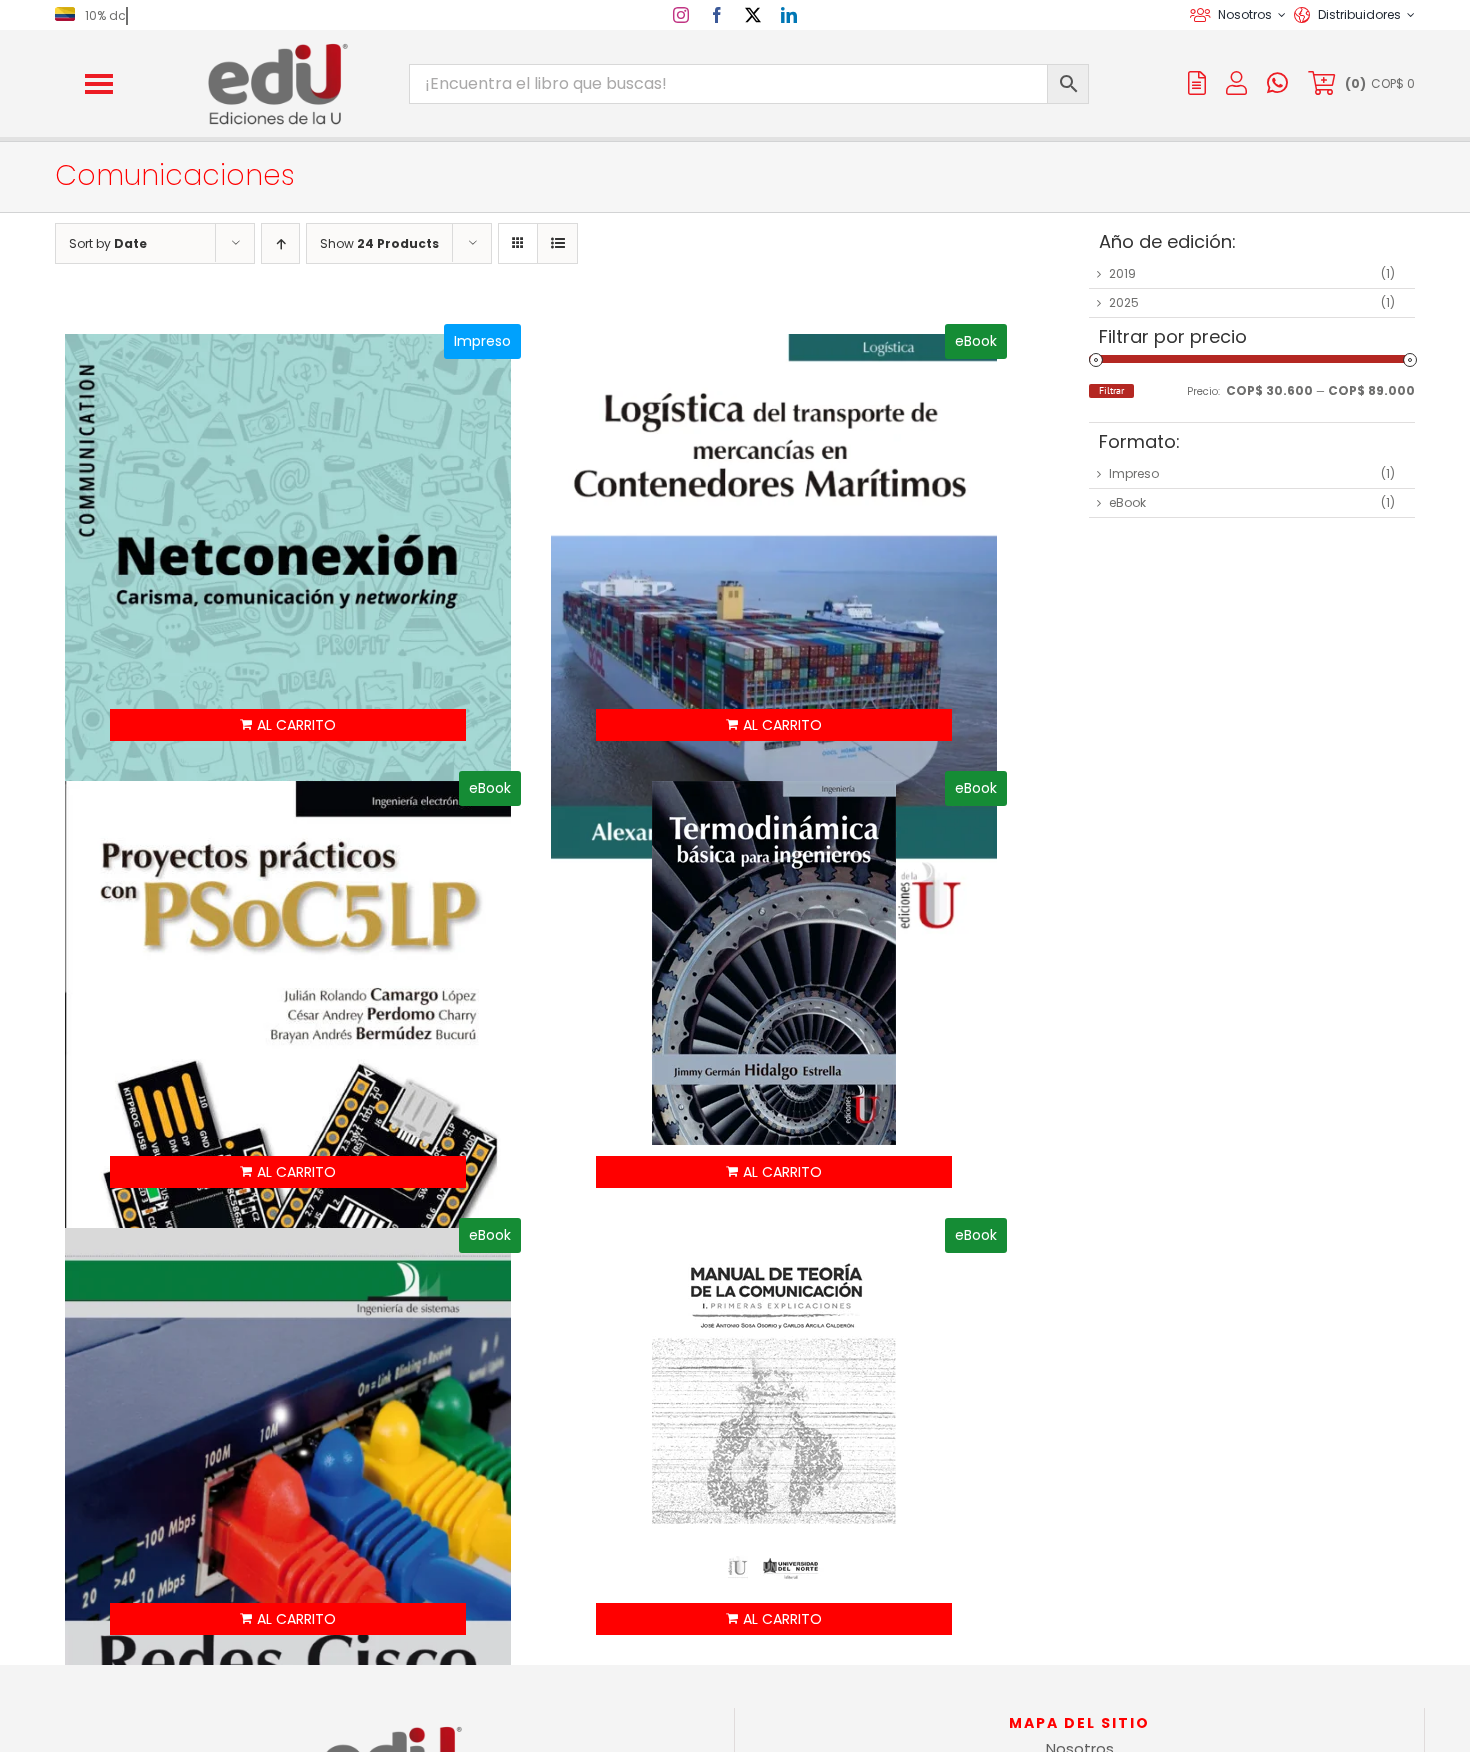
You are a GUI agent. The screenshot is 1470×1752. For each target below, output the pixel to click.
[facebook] (717, 15)
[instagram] (681, 15)
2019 (1122, 273)
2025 (1124, 302)
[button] (99, 84)
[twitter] (753, 15)
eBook (1127, 502)
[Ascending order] (280, 243)
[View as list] (557, 243)
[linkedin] (789, 15)
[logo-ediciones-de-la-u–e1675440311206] (276, 47)
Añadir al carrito (288, 725)
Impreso (1134, 473)
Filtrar (1111, 390)
